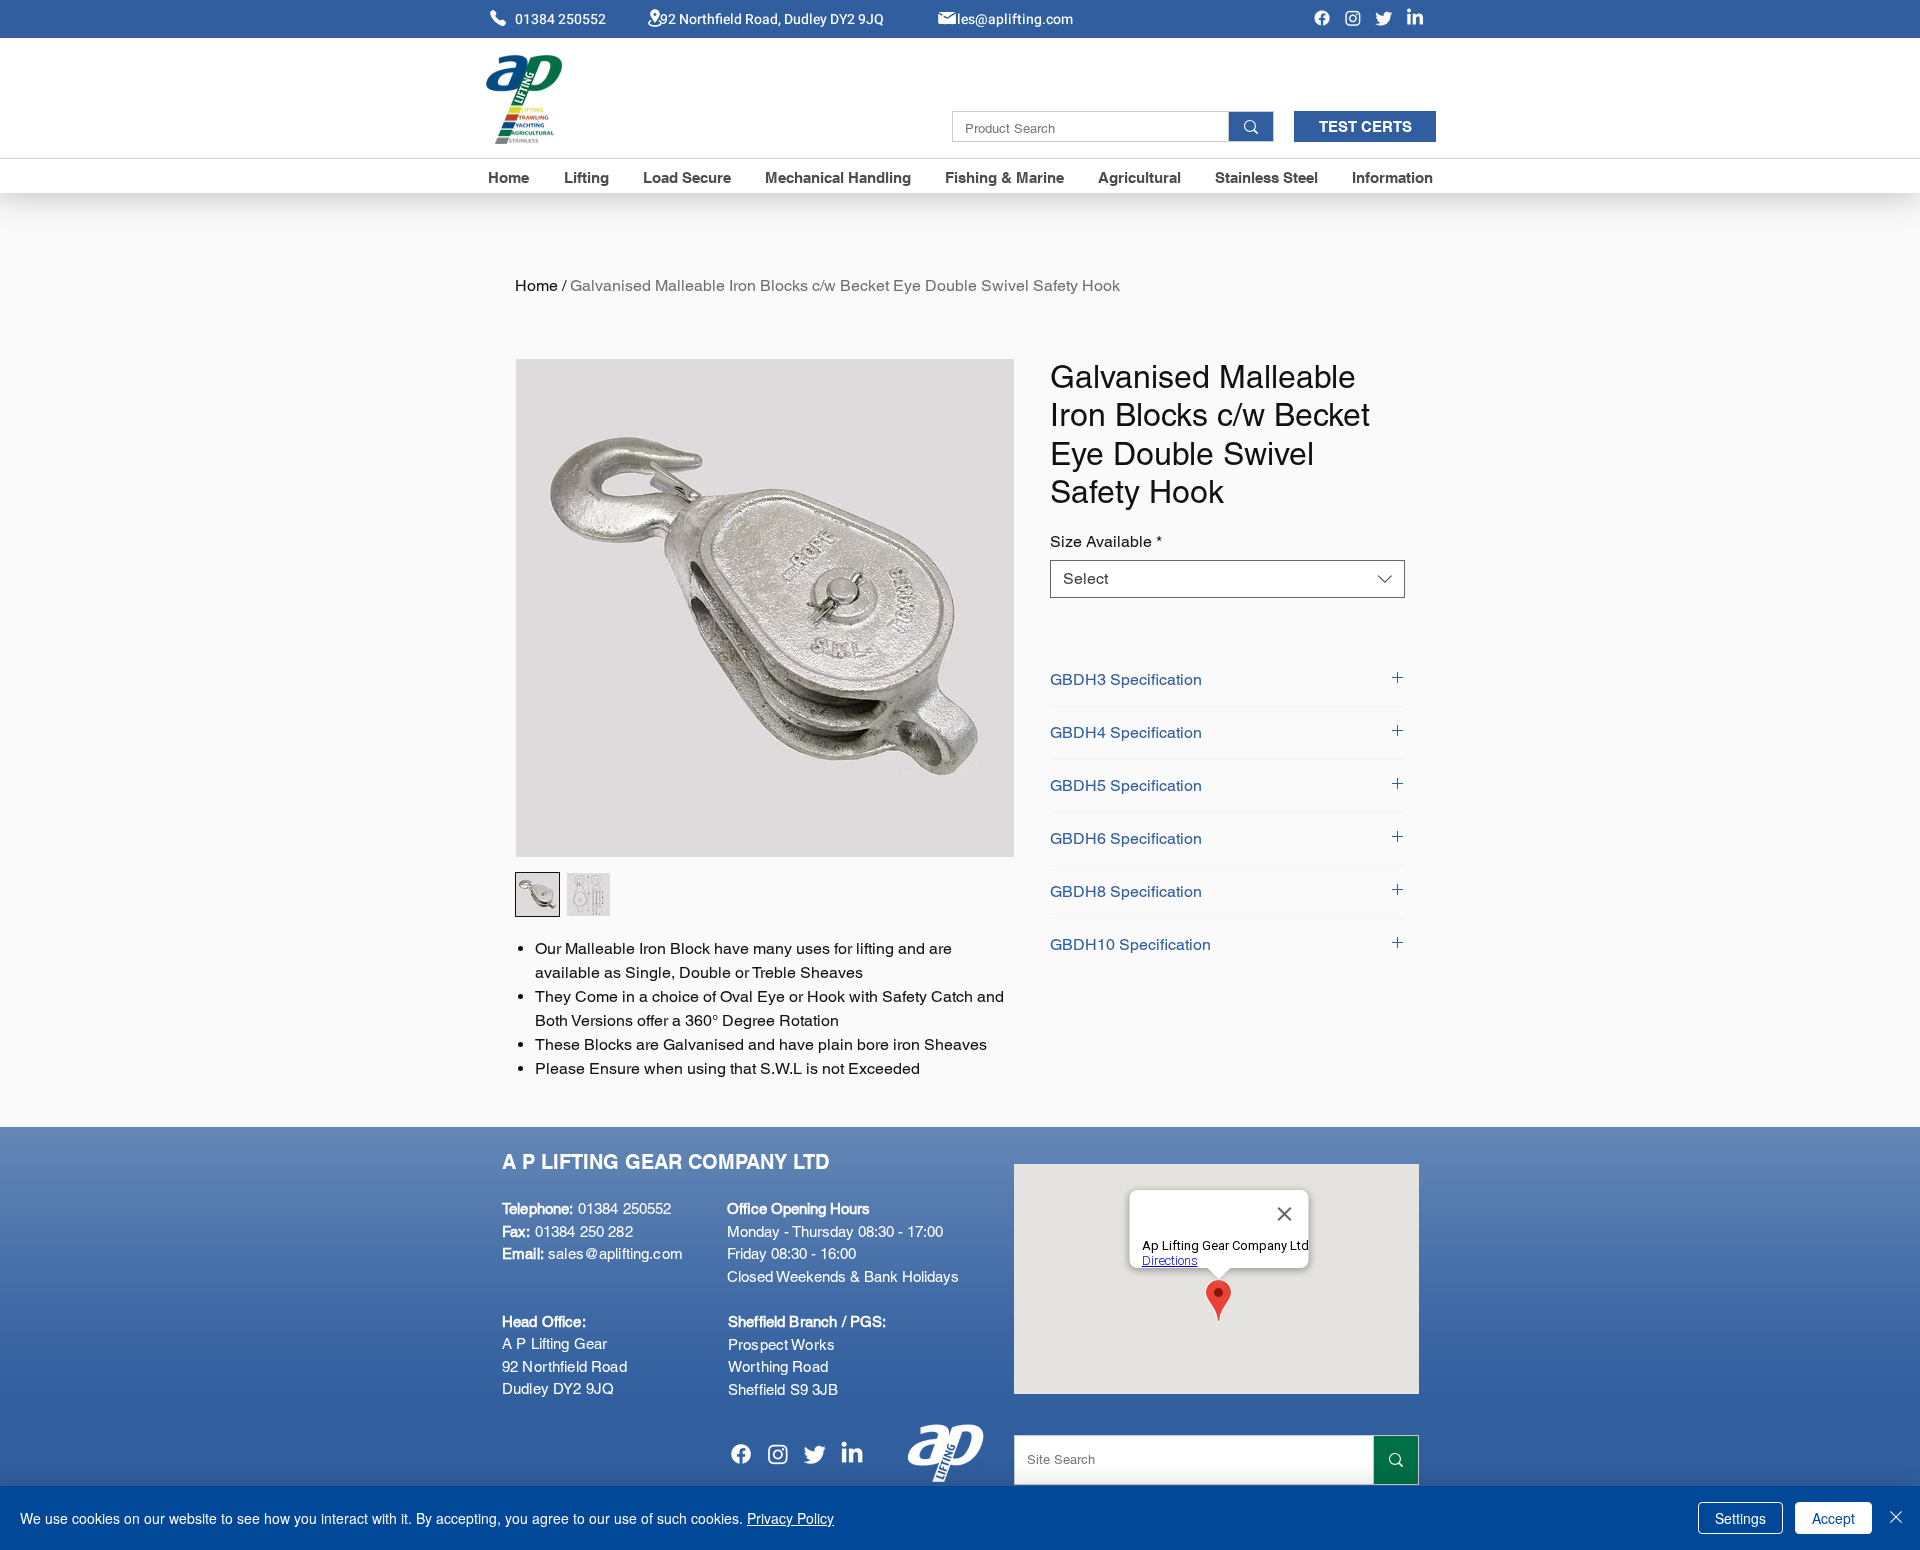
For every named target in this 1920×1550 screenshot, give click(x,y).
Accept (1833, 1518)
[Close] (1896, 1518)
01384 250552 (586, 1208)
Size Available (1106, 541)
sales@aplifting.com (615, 1253)
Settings (1740, 1518)
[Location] (655, 17)
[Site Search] (1395, 1460)
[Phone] (498, 18)
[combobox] (1227, 579)
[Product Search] (1250, 126)
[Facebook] (1322, 18)
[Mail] (947, 18)
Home (536, 285)
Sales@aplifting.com (1007, 19)
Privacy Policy (790, 1518)
